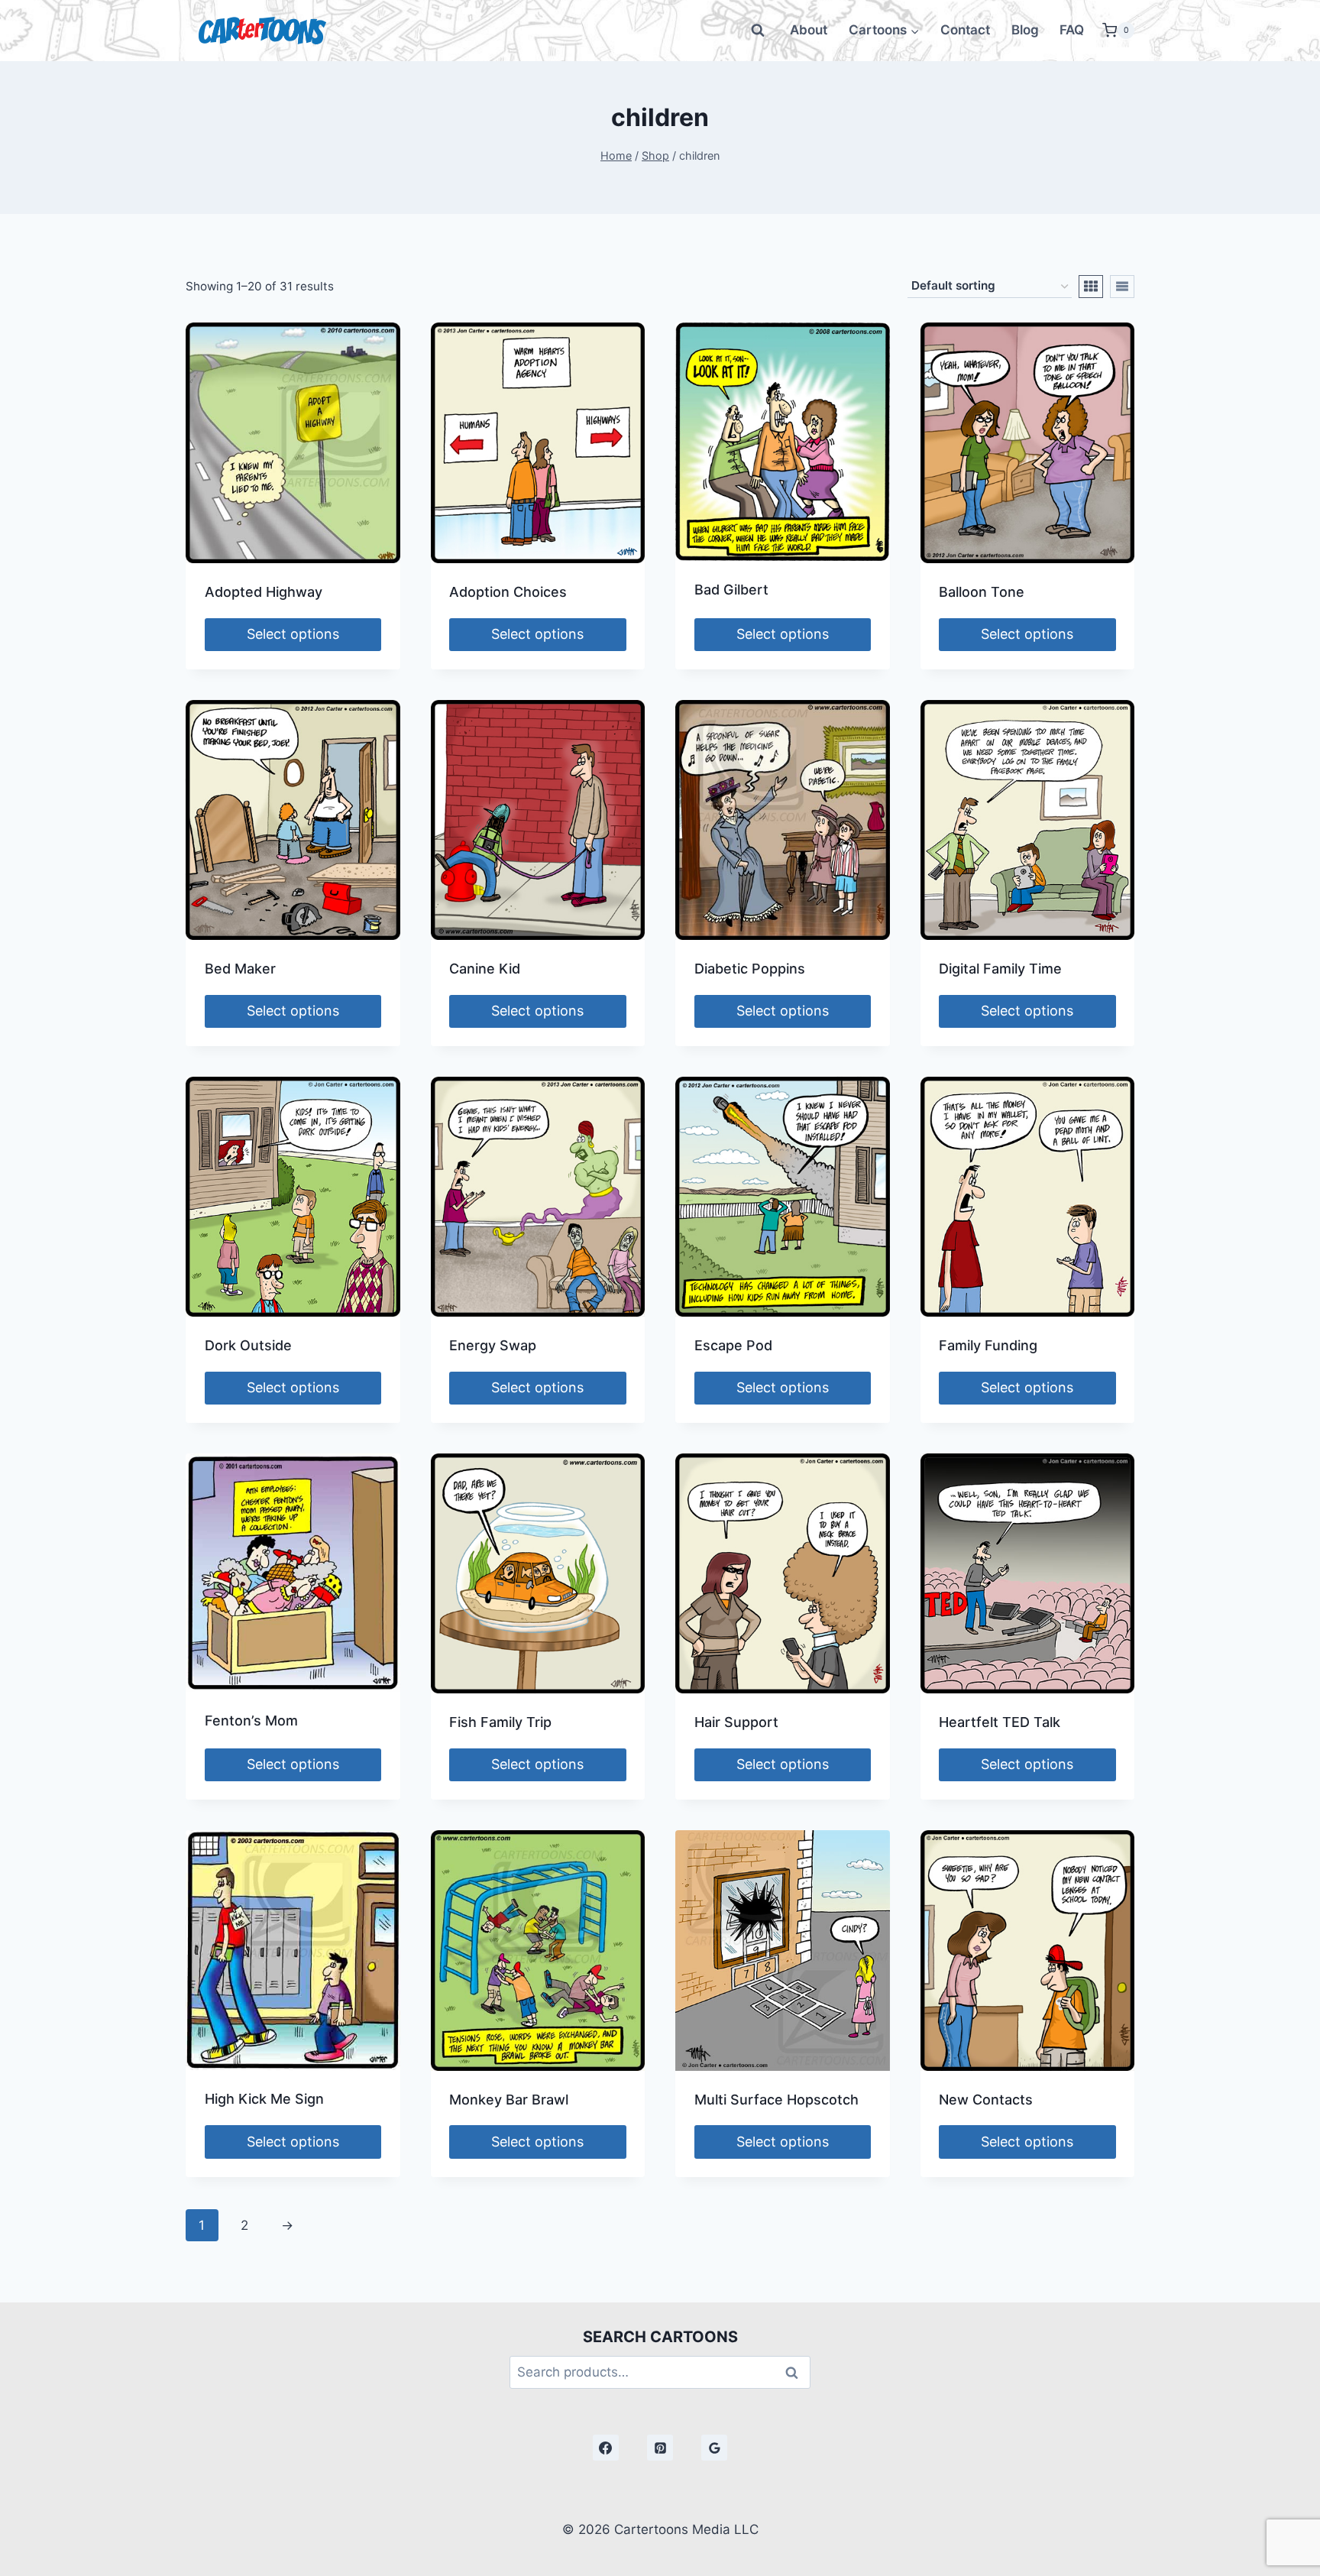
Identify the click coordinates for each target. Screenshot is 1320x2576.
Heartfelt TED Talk (1000, 1722)
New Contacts (986, 2100)
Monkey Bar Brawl (509, 2100)
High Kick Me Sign (264, 2099)
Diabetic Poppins (750, 969)
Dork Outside (248, 1345)
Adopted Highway (264, 592)
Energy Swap (493, 1345)
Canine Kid (485, 969)
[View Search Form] (758, 31)
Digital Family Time (1000, 969)
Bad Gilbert (731, 590)
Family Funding (988, 1345)
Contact (965, 30)
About (809, 30)
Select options (293, 634)
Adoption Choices (508, 592)
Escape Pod (733, 1345)
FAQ (1072, 30)
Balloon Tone (982, 592)
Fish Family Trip (500, 1722)
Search (796, 2372)
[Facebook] (606, 2448)
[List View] (1122, 287)
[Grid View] (1091, 287)
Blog (1025, 30)
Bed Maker (240, 969)
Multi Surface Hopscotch (776, 2100)
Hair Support (736, 1722)
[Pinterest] (660, 2448)
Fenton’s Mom (251, 1721)
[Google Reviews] (714, 2448)
